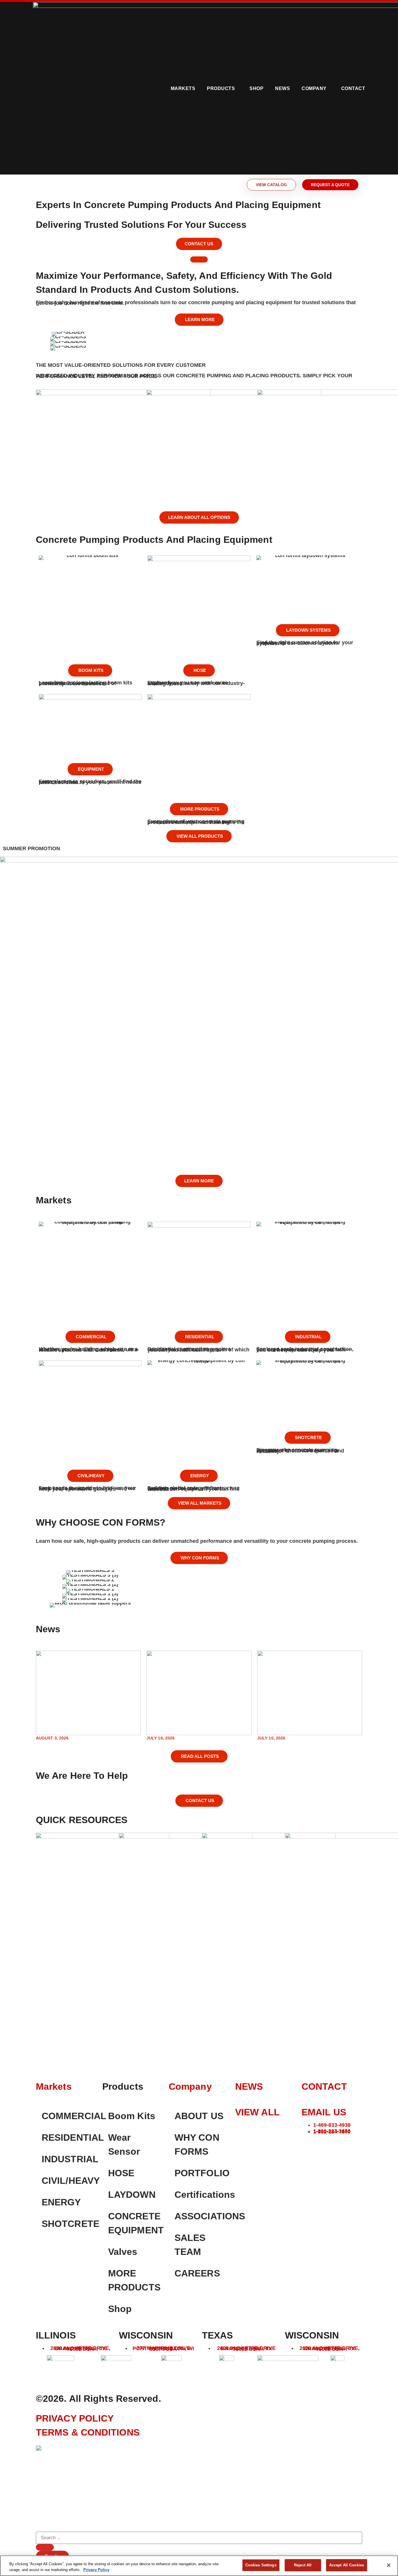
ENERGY (61, 2202)
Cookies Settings (261, 2565)
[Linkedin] (309, 2145)
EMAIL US (324, 2112)
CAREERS (197, 2273)
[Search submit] (45, 2547)
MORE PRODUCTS (134, 2280)
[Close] (389, 2565)
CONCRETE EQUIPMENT (135, 2223)
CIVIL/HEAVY (69, 2181)
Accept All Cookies (347, 2565)
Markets (183, 88)
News (282, 88)
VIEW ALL (257, 2112)
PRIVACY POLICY (75, 2418)
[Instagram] (325, 2145)
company (190, 2086)
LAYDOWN (132, 2195)
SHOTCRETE (69, 2224)
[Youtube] (309, 2160)
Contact (353, 88)
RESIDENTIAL (69, 2137)
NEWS (249, 2086)
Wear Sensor (124, 2144)
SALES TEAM (190, 2245)
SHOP (256, 88)
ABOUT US (199, 2116)
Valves (123, 2252)
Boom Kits (132, 2116)
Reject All (303, 2565)
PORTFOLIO (202, 2173)
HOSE (121, 2173)
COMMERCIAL (69, 2116)
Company (314, 88)
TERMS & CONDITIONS (88, 2432)
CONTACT (324, 2086)
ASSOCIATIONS (202, 2216)
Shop (120, 2309)
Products (221, 88)
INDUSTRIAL (69, 2159)
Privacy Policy (96, 2570)
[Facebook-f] (341, 2145)
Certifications (202, 2195)
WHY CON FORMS (197, 2144)
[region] (199, 2566)
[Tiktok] (325, 2160)
